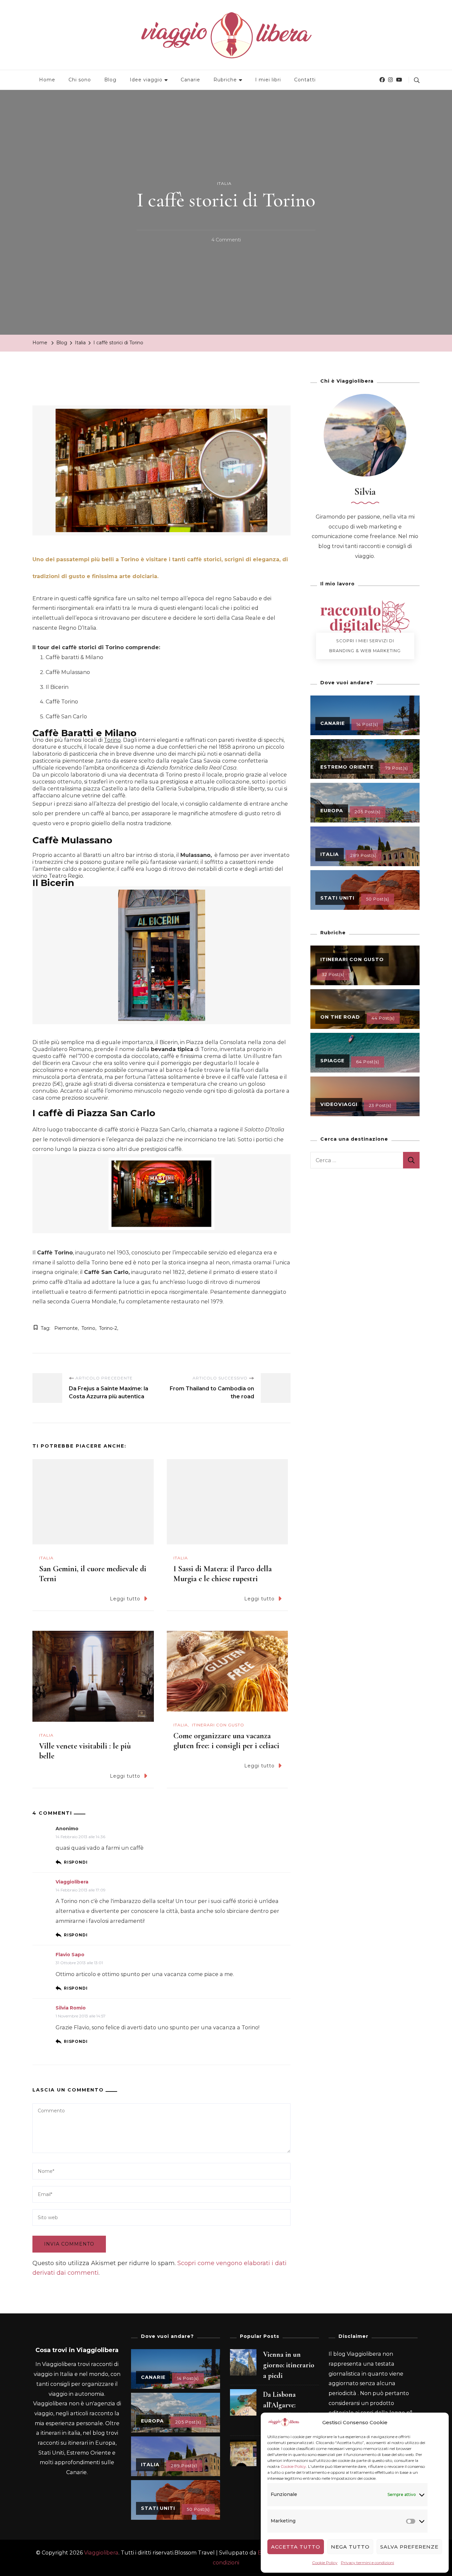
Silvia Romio (71, 2008)
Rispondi (76, 1862)
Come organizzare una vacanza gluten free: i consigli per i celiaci (226, 1741)
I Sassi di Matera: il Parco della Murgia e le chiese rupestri (223, 1574)
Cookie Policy (293, 2466)
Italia (224, 183)
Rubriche (225, 80)
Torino (112, 740)
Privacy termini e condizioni (367, 2563)
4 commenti (226, 241)
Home (47, 80)
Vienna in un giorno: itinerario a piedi (289, 2365)
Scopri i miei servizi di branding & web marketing (365, 646)
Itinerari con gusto (218, 1725)
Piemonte (66, 1328)
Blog (110, 80)
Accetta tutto (296, 2547)
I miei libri (268, 80)
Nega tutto (350, 2547)
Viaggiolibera (72, 1882)
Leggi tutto (125, 1599)
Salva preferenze (409, 2547)
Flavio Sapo (70, 1955)
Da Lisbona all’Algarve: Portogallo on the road (289, 2410)
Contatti (305, 80)
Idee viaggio (146, 80)
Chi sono (80, 80)
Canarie (190, 80)
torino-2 (108, 1328)
